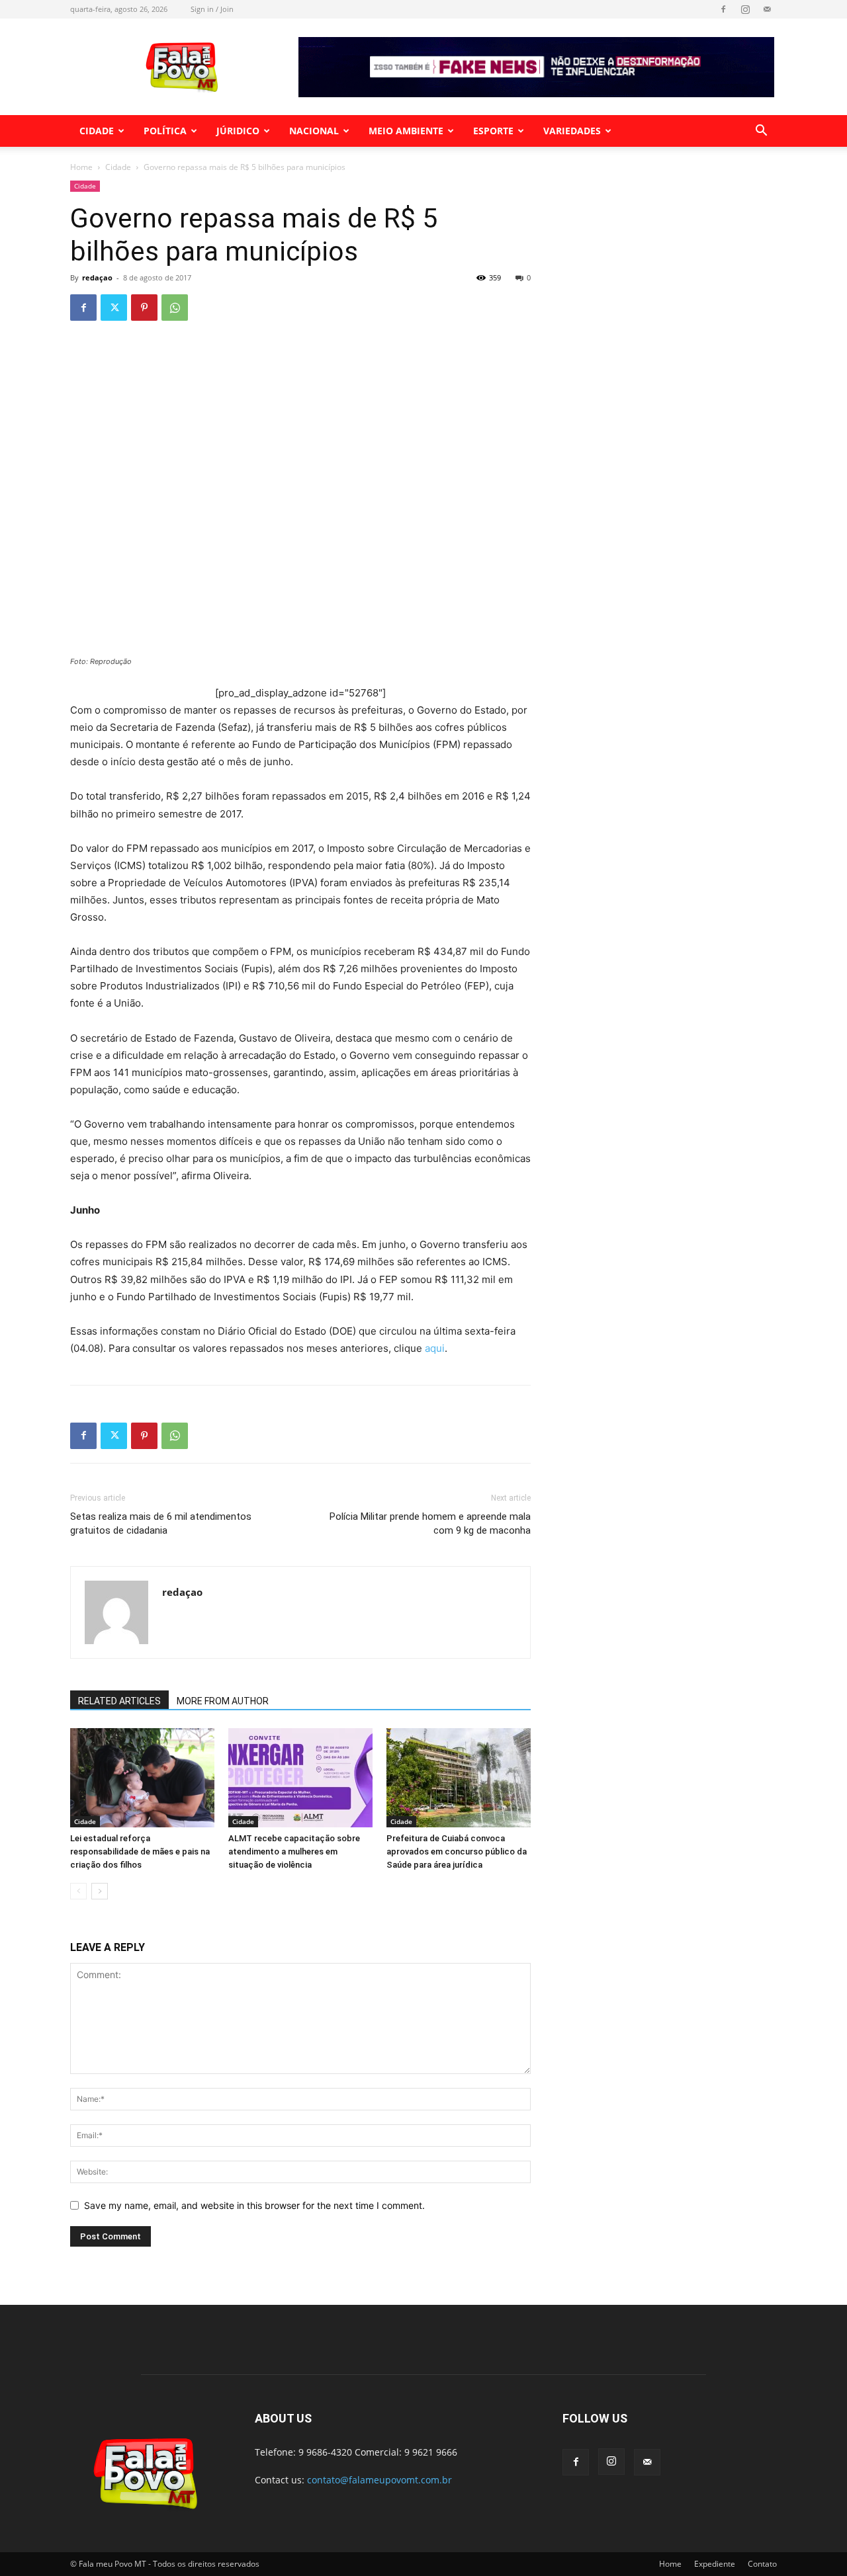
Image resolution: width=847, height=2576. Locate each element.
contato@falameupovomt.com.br (379, 2480)
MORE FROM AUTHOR (223, 1701)
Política (165, 131)
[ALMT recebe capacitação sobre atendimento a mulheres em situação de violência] (300, 1778)
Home (81, 167)
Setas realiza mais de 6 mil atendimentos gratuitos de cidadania (161, 1523)
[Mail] (767, 9)
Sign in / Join (212, 9)
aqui (435, 1348)
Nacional (314, 131)
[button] (761, 132)
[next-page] (100, 1891)
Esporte (493, 131)
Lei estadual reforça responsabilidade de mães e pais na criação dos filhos (140, 1851)
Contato (762, 2564)
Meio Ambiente (406, 131)
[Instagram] (745, 9)
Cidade (97, 131)
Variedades (572, 131)
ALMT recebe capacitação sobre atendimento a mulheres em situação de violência (294, 1851)
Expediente (715, 2564)
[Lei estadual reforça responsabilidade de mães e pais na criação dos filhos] (142, 1778)
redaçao (97, 277)
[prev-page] (78, 1891)
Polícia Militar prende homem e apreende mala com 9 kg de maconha (430, 1523)
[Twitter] (114, 308)
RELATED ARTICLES (119, 1701)
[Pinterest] (144, 308)
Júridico (238, 131)
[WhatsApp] (175, 308)
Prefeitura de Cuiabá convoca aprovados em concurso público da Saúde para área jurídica (457, 1851)
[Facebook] (723, 9)
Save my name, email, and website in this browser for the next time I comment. (254, 2205)
